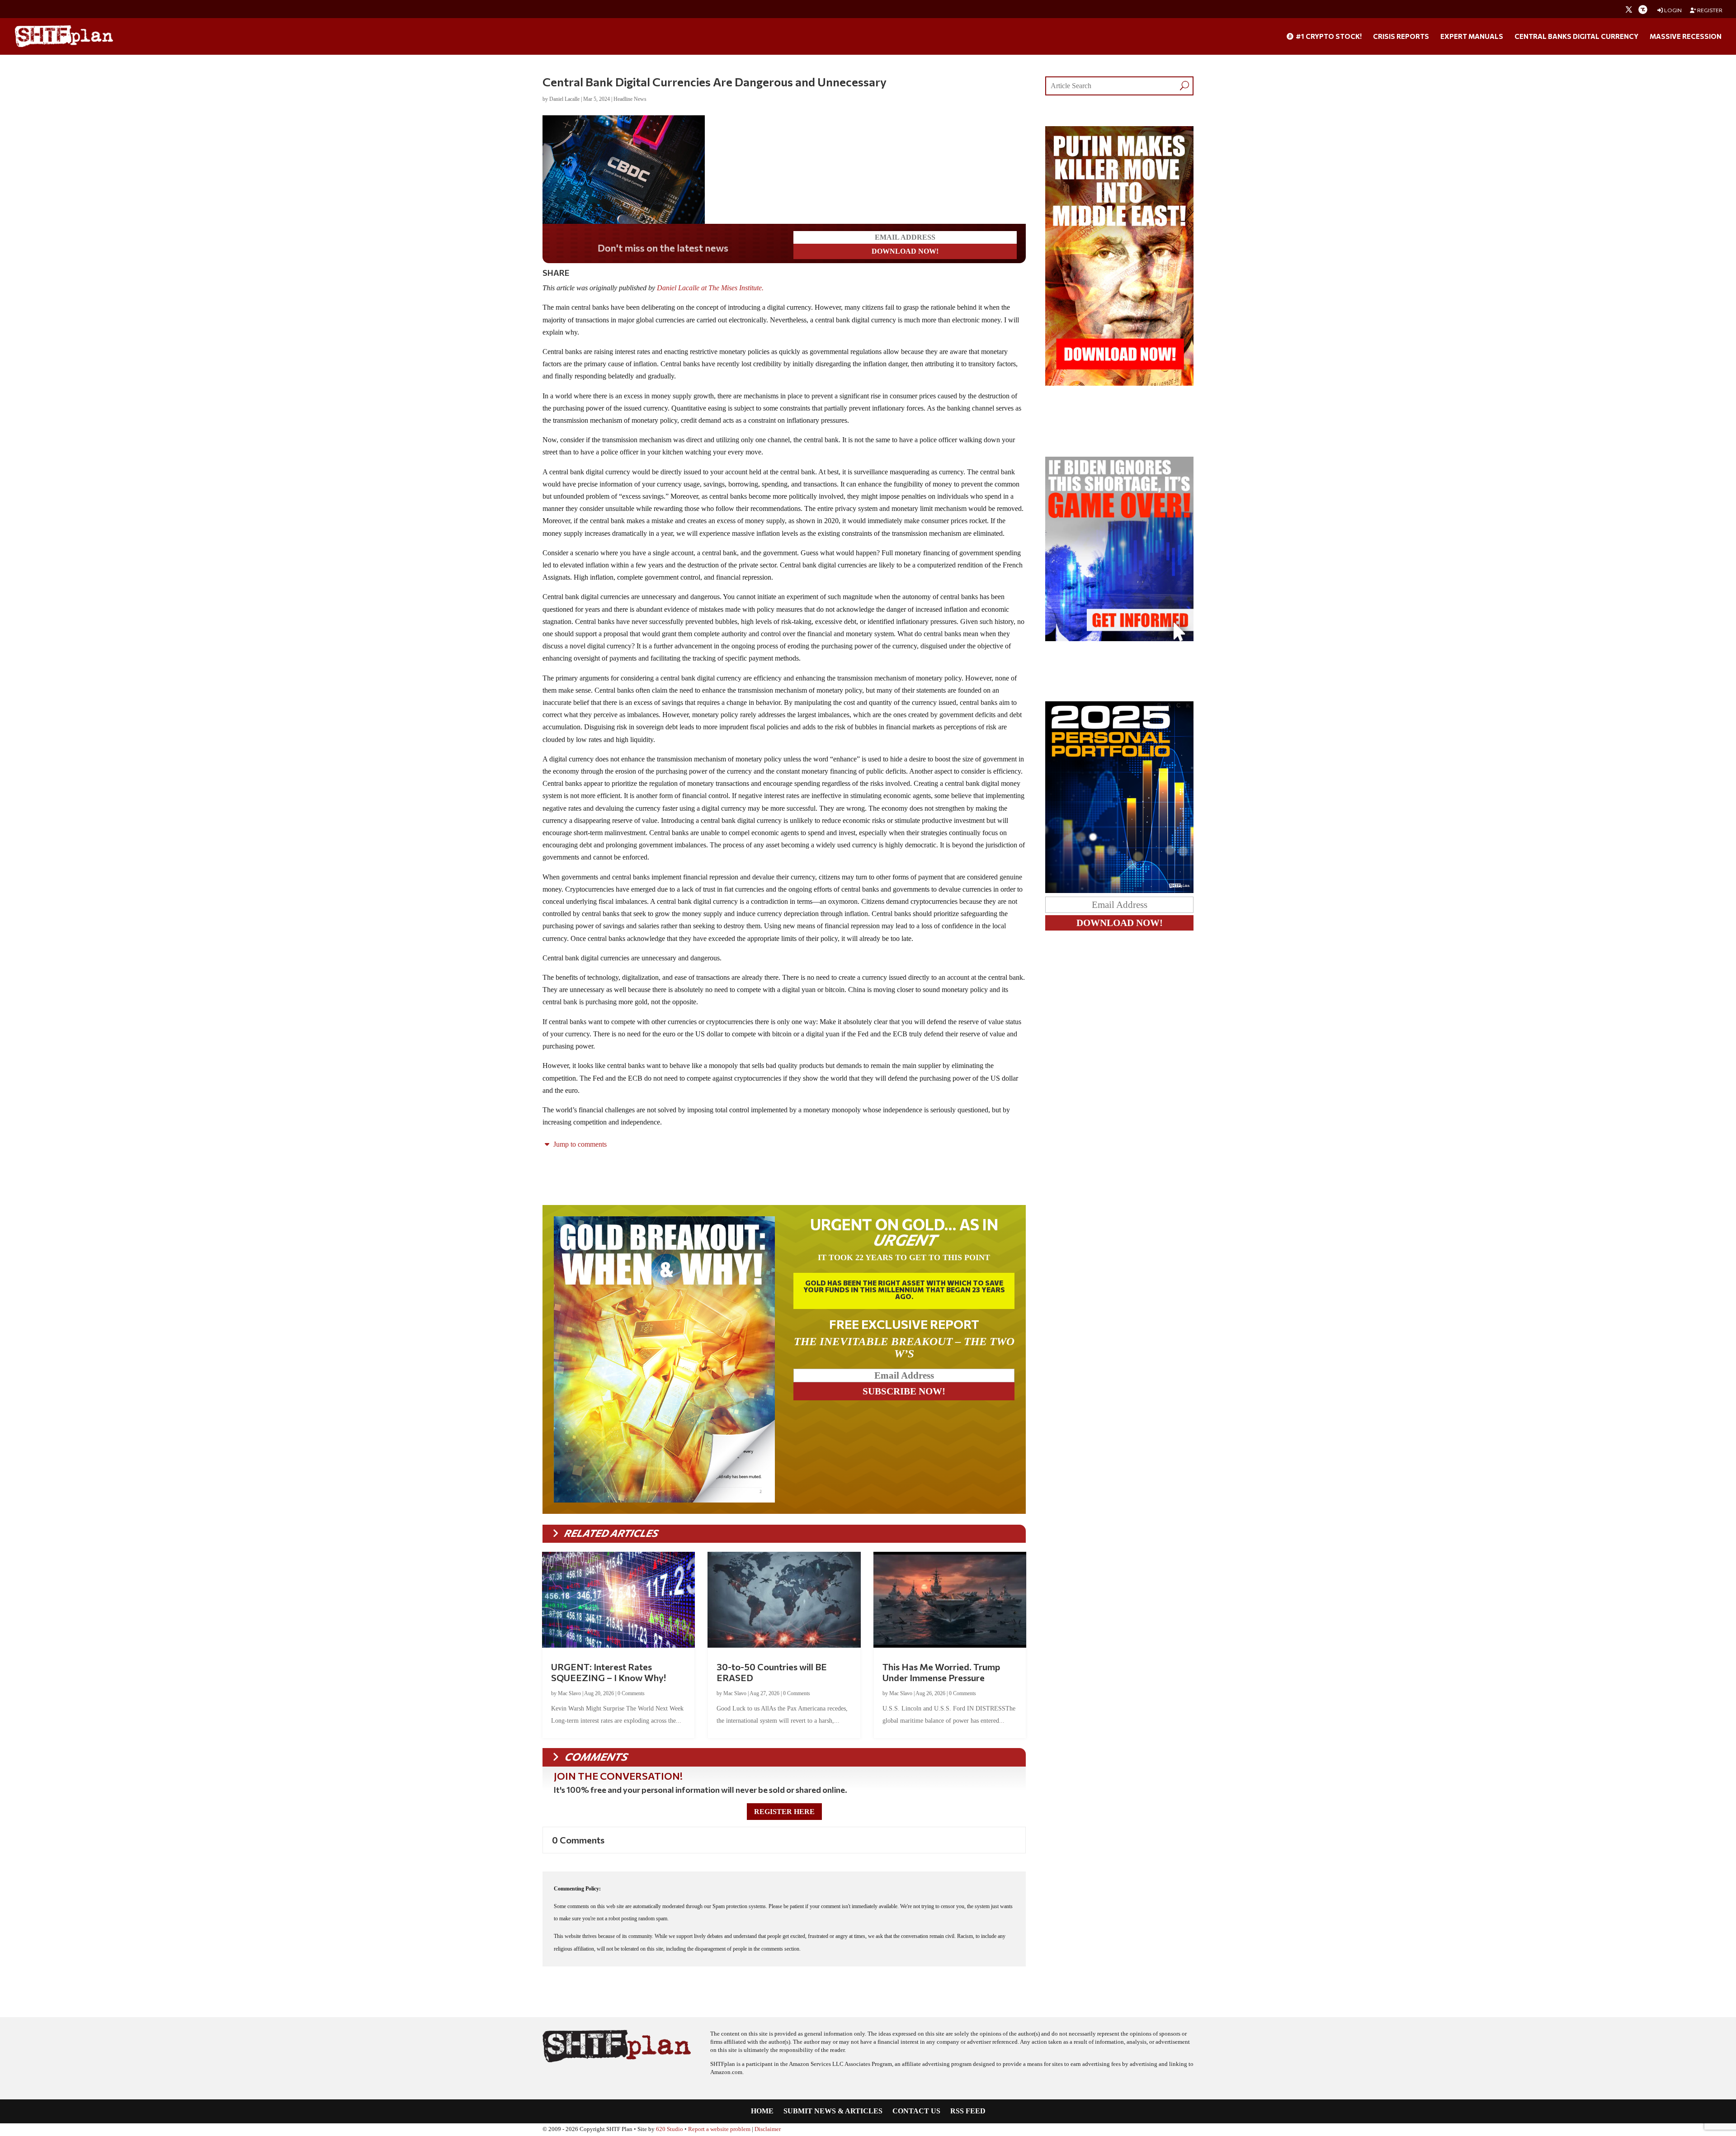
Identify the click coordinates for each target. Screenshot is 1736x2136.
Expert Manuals (1472, 37)
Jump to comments (579, 1144)
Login (1672, 10)
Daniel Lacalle (564, 99)
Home (762, 2111)
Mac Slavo (569, 1693)
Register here (784, 1812)
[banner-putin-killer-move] (1119, 383)
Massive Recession (1686, 37)
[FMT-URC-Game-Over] (1119, 639)
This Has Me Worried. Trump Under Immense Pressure (941, 1672)
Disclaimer (768, 2129)
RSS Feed (968, 2111)
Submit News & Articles (833, 2111)
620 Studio (670, 2129)
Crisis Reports (1401, 37)
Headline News (630, 99)
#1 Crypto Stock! (1328, 37)
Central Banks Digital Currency (1576, 37)
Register (1709, 10)
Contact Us (916, 2111)
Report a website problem (719, 2129)
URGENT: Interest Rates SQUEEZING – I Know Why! (609, 1672)
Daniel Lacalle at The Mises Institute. (711, 288)
